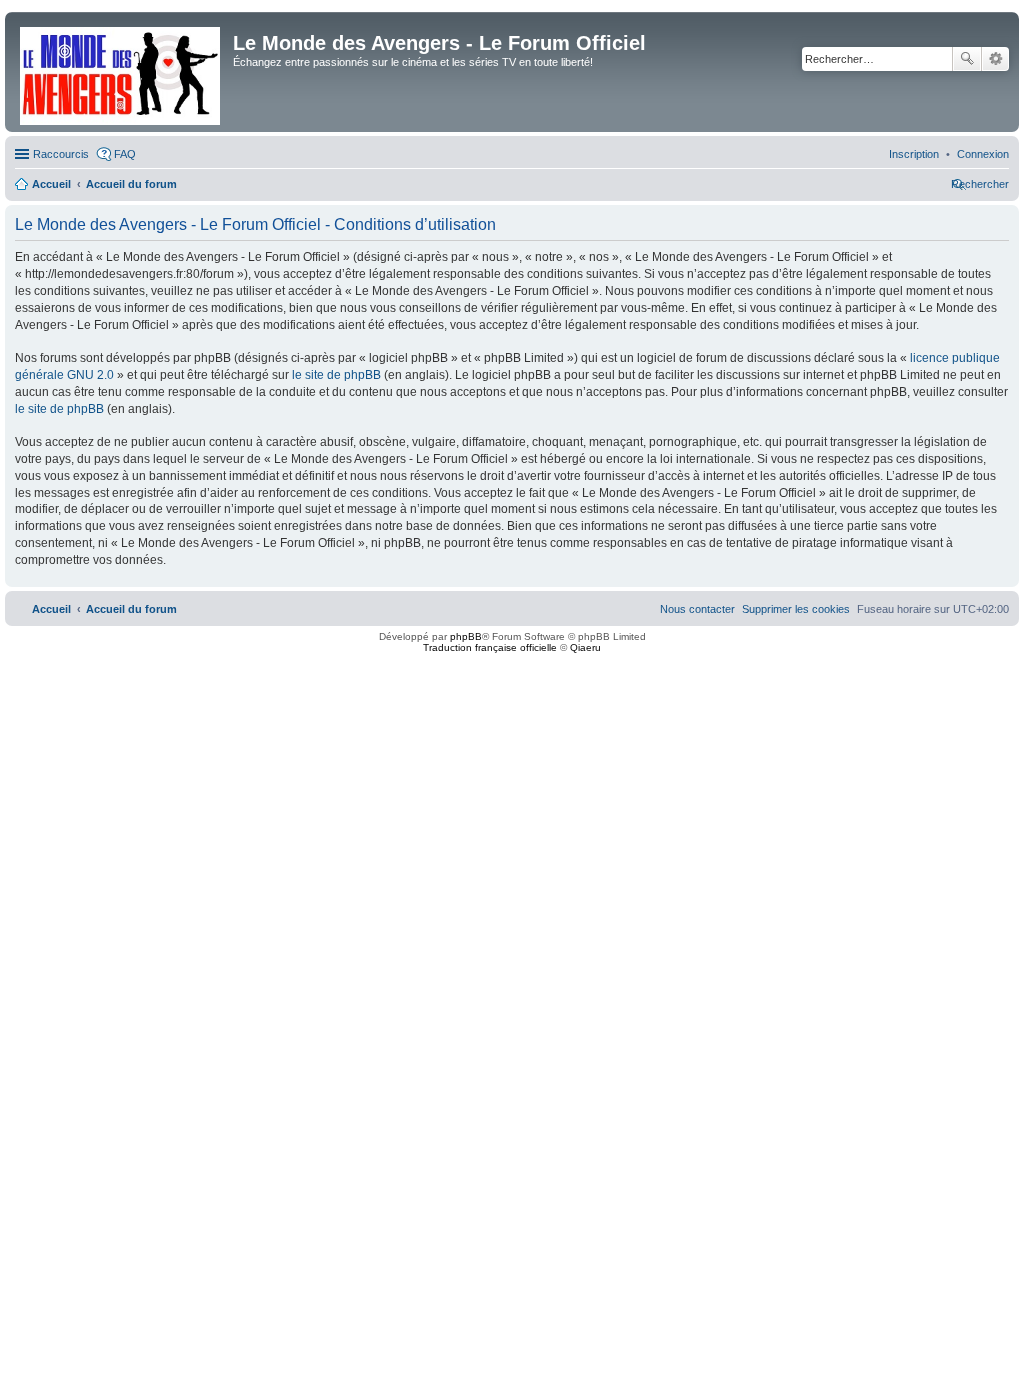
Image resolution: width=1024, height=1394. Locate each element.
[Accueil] (121, 72)
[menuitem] (983, 154)
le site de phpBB (336, 375)
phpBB (466, 636)
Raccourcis (61, 154)
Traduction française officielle (490, 647)
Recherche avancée (995, 59)
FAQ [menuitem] (125, 154)
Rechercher (967, 59)
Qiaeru (585, 647)
